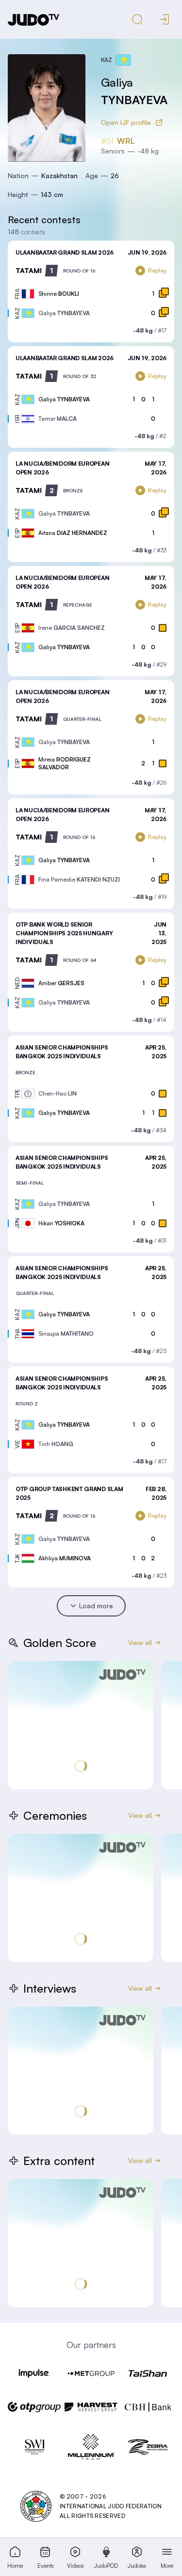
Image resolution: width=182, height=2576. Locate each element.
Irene (72, 628)
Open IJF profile (126, 122)
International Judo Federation (111, 2506)
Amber (61, 983)
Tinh (56, 1444)
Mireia (65, 763)
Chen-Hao (58, 1093)
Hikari (61, 1223)
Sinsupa (66, 1334)
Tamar (58, 419)
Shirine (59, 294)
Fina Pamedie (79, 879)
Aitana (73, 533)
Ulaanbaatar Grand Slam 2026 (65, 252)
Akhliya (65, 1558)
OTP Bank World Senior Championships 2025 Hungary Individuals (64, 933)
